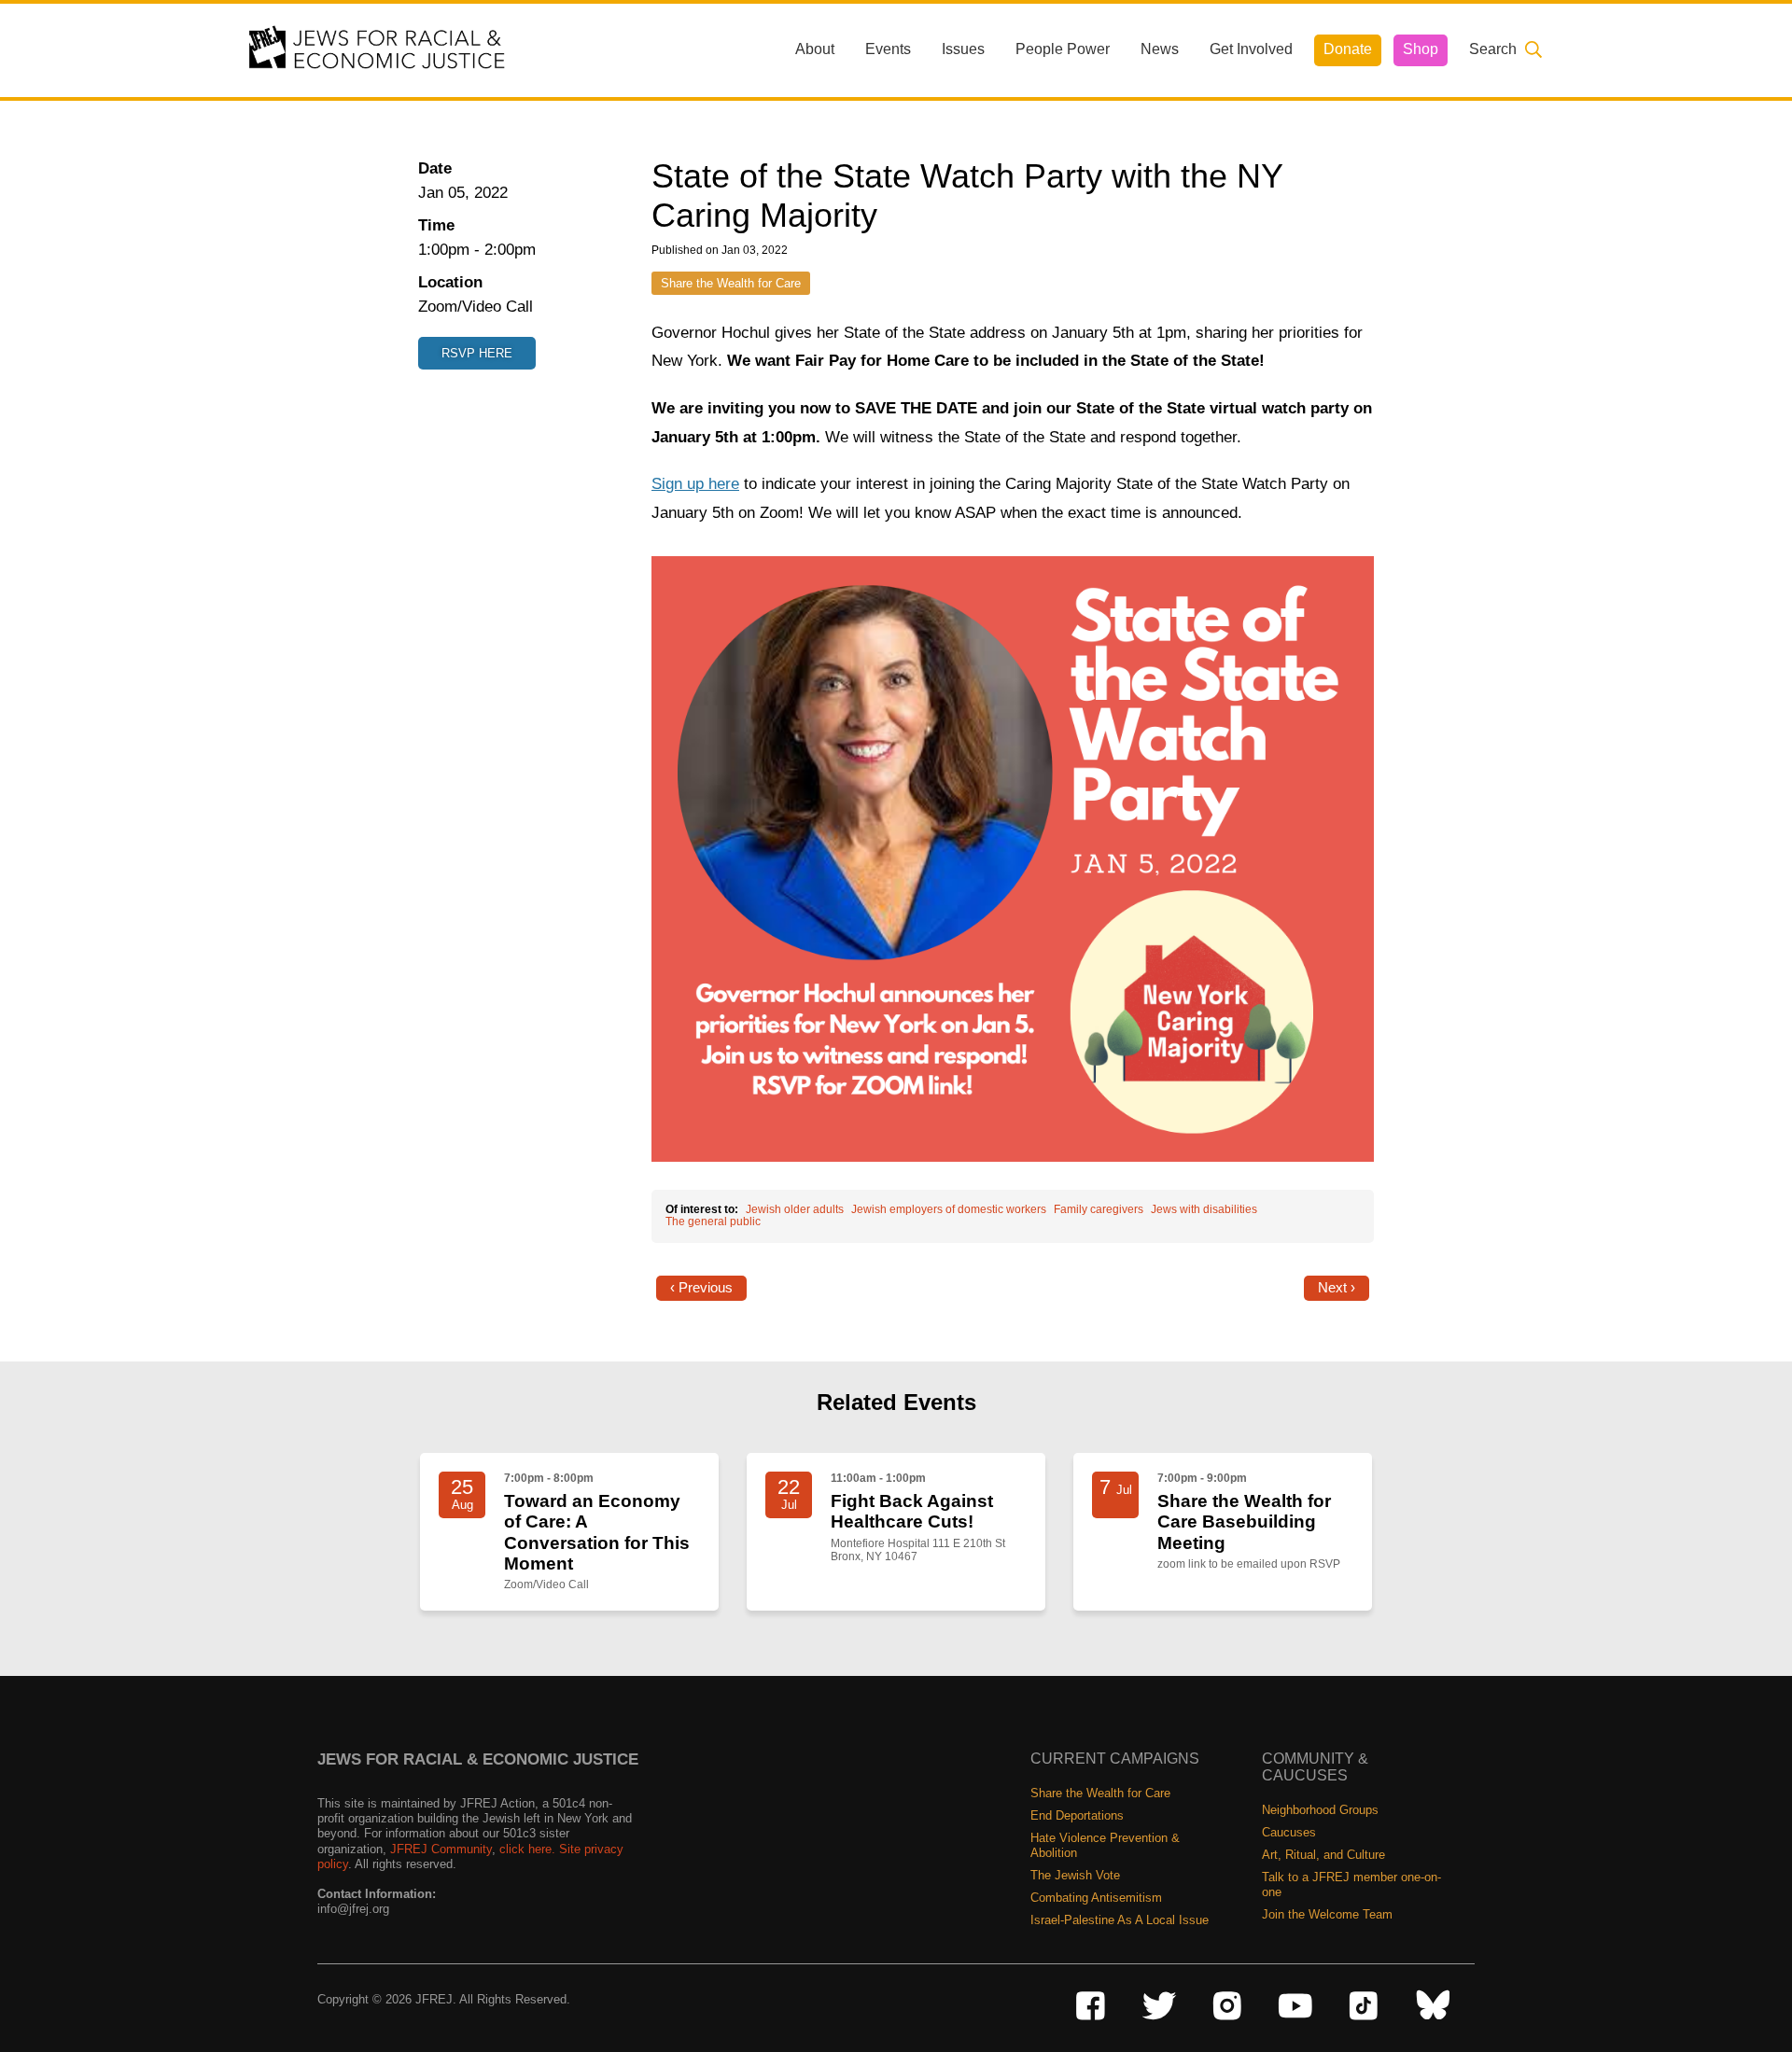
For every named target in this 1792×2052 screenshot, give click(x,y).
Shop (1421, 49)
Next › (1337, 1288)
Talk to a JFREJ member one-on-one (1351, 1884)
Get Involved (1251, 49)
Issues (963, 49)
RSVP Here (477, 353)
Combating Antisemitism (1096, 1898)
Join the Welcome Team (1327, 1914)
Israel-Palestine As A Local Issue (1120, 1920)
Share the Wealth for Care (731, 283)
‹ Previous (701, 1288)
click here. (527, 1849)
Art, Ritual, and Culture (1323, 1855)
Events (888, 49)
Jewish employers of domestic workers (949, 1209)
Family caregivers (1099, 1209)
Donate (1348, 49)
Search (1493, 49)
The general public (713, 1221)
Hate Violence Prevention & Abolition (1105, 1845)
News (1160, 49)
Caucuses (1289, 1832)
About (815, 49)
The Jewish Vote (1075, 1875)
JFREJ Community (441, 1849)
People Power (1063, 49)
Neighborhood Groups (1320, 1810)
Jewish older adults (795, 1209)
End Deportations (1077, 1815)
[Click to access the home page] (378, 49)
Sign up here (695, 484)
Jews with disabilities (1204, 1209)
